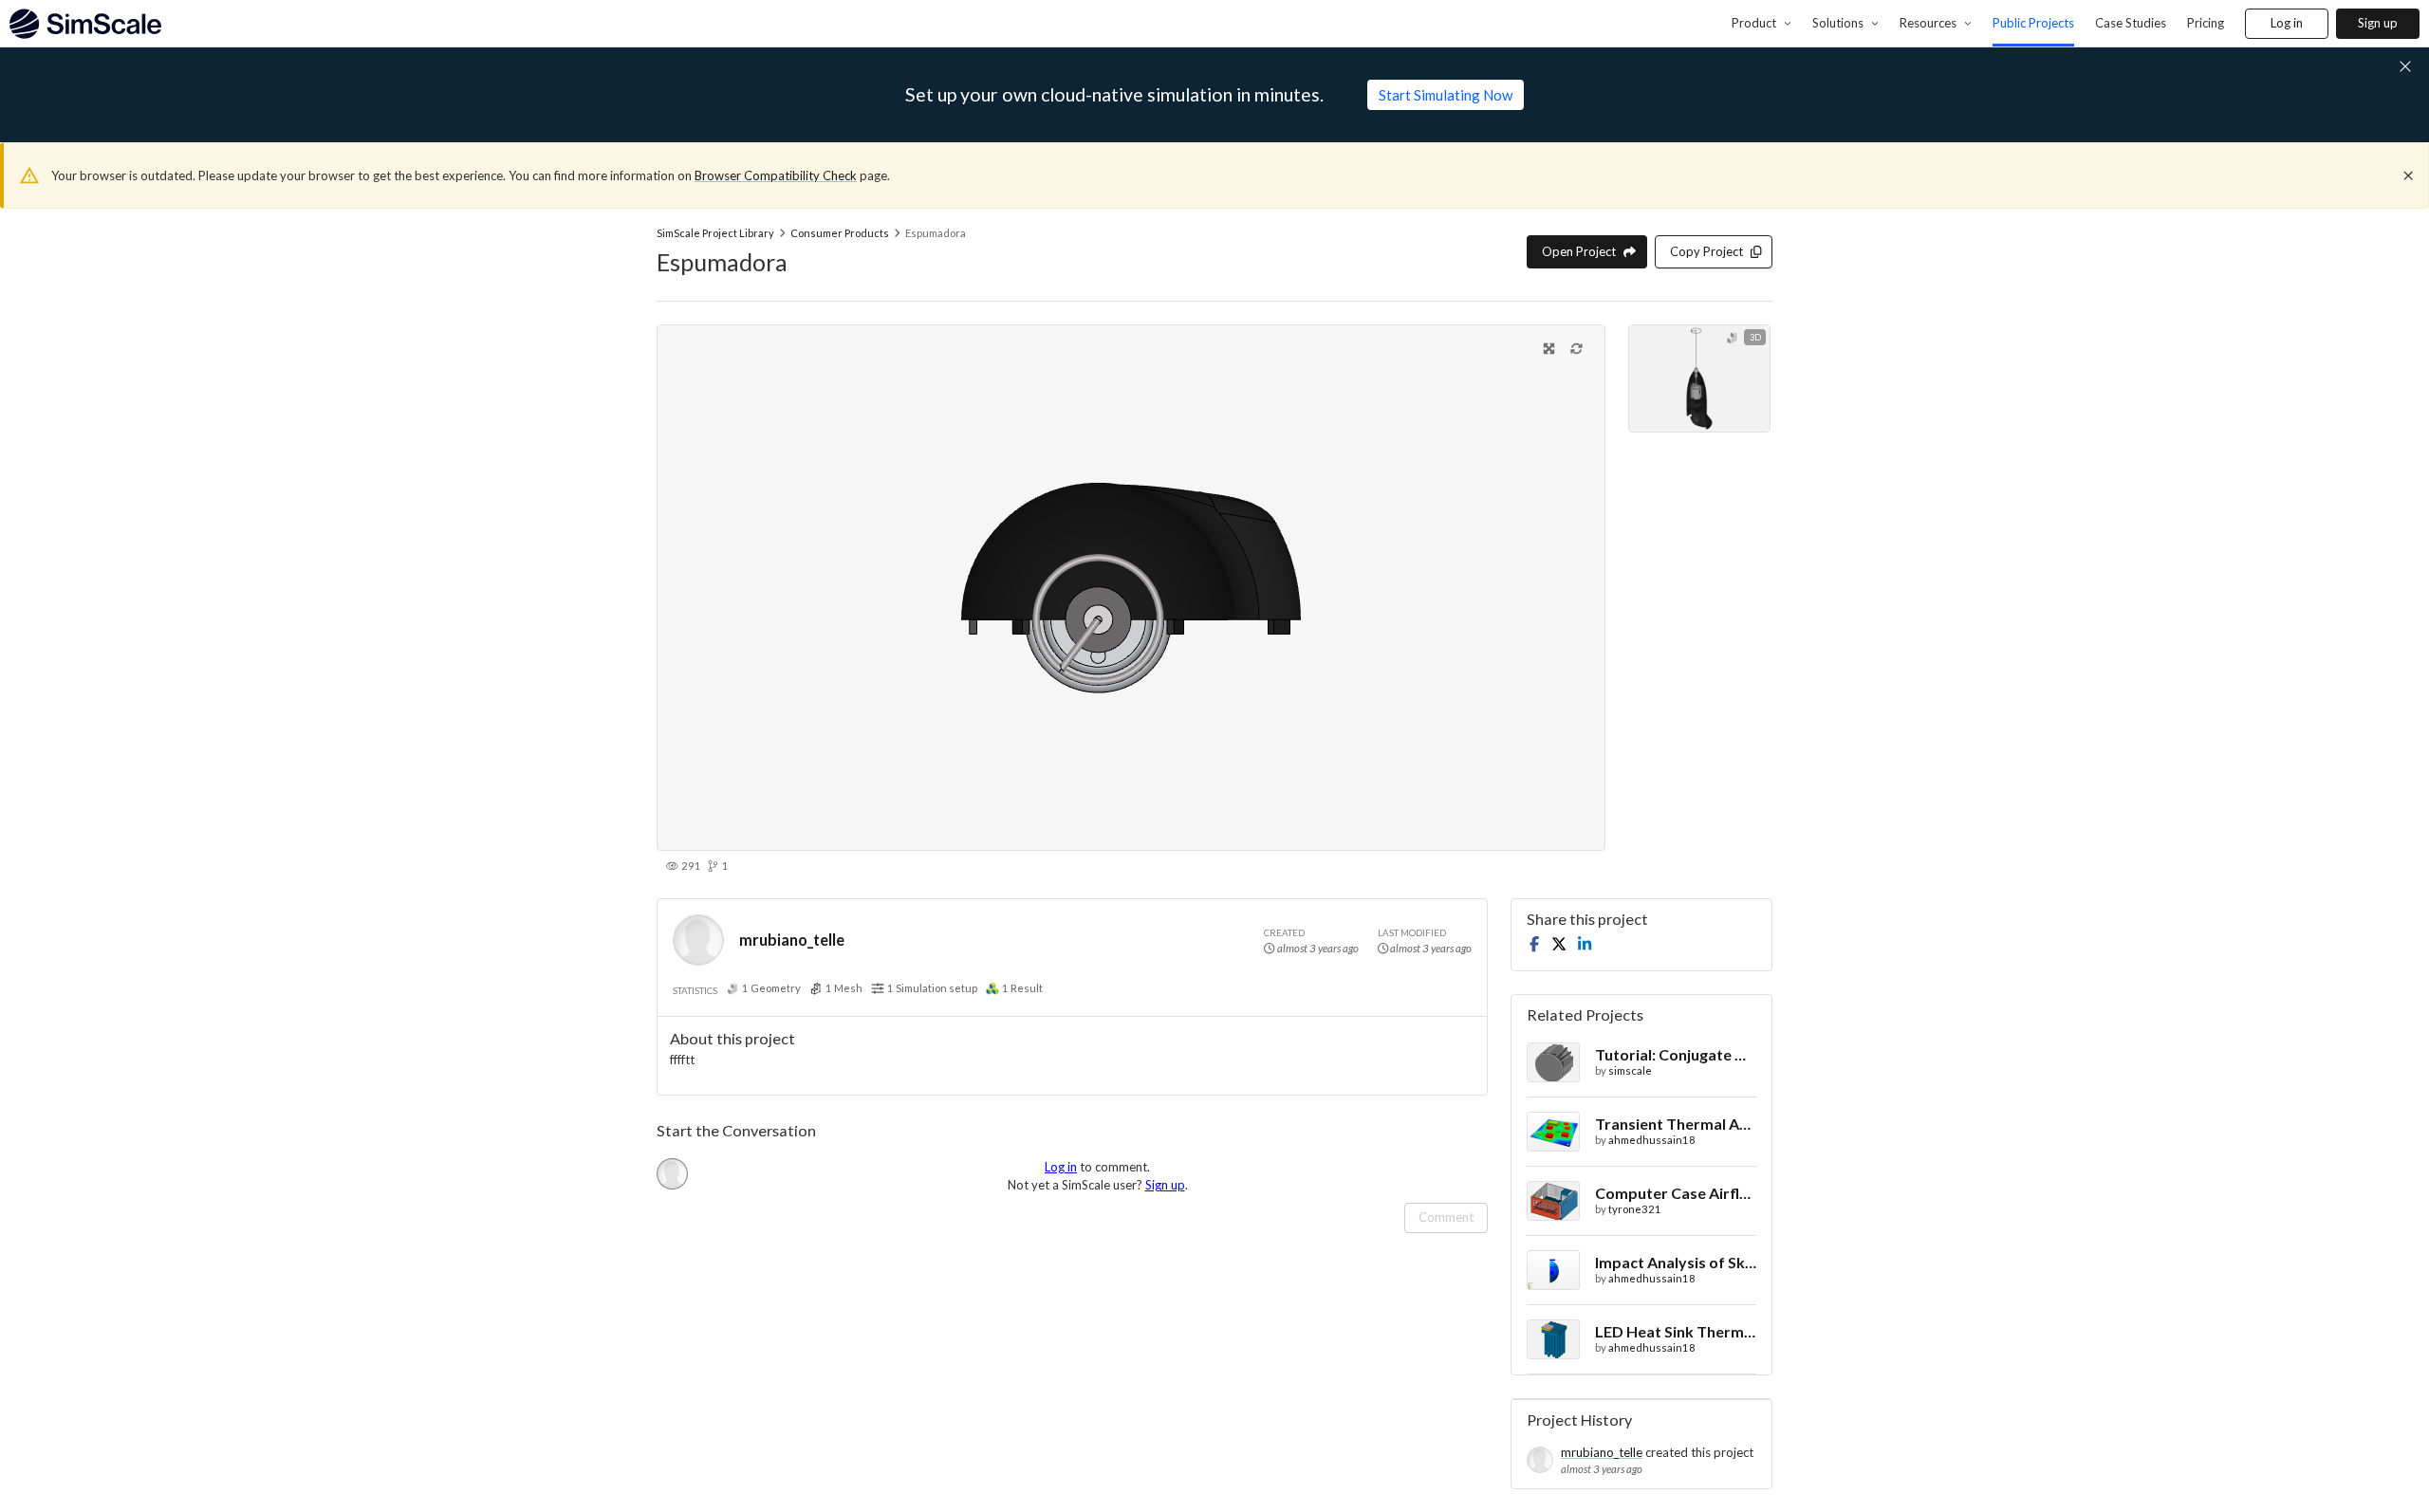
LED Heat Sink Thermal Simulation (1676, 1331)
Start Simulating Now (1446, 95)
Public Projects (2033, 23)
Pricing (2206, 23)
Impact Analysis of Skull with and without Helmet (1676, 1262)
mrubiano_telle (792, 940)
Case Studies (2131, 23)
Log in (2287, 23)
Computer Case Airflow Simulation (1676, 1193)
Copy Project (1706, 251)
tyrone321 (1635, 1209)
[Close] (2408, 175)
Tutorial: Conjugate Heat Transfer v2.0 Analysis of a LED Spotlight (1676, 1054)
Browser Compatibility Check (776, 175)
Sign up (2378, 23)
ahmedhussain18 (1652, 1140)
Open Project (1579, 251)
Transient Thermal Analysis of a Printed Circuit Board (1676, 1124)
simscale (1630, 1070)
